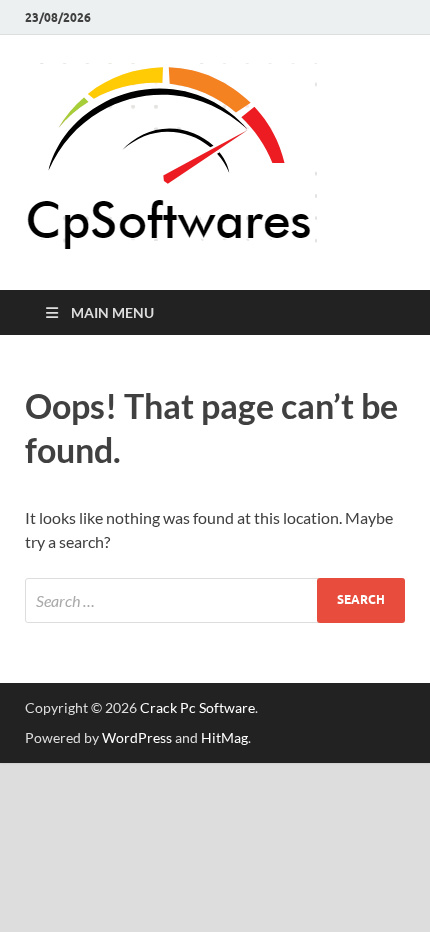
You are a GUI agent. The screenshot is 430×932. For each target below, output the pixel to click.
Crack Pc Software (197, 707)
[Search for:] (215, 600)
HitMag (224, 737)
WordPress (137, 737)
